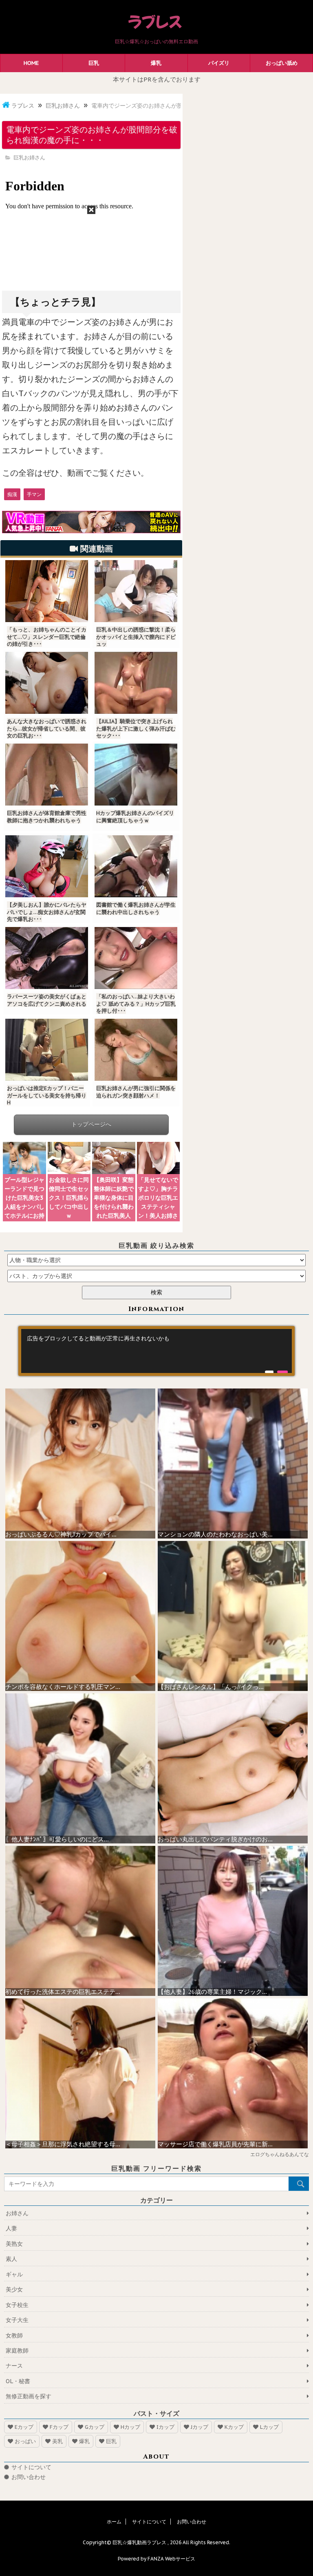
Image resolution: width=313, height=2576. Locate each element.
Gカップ (95, 2427)
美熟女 (14, 2244)
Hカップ (130, 2427)
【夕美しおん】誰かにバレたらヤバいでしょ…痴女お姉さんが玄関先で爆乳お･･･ (47, 912)
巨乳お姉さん (63, 106)
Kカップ (234, 2427)
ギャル (14, 2274)
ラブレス (23, 106)
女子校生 (17, 2305)
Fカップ (59, 2427)
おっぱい (25, 2441)
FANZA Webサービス (171, 2559)
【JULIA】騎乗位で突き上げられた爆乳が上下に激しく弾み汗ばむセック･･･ (136, 728)
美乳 (57, 2441)
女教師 (14, 2335)
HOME (31, 63)
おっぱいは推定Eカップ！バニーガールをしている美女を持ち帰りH (47, 1095)
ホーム (114, 2522)
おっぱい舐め (282, 63)
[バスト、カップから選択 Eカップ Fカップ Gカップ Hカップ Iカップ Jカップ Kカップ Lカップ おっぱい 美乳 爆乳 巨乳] (156, 1276)
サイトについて (31, 2467)
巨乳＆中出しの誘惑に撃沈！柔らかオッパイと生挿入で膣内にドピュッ (136, 637)
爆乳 (156, 63)
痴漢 (12, 494)
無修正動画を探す (29, 2396)
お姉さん (17, 2213)
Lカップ (269, 2427)
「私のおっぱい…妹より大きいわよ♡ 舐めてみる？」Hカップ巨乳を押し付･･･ (136, 1004)
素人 (11, 2259)
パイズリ (219, 63)
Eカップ (24, 2427)
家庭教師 (17, 2351)
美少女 (14, 2289)
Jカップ (199, 2427)
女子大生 (17, 2320)
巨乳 (94, 63)
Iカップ (165, 2427)
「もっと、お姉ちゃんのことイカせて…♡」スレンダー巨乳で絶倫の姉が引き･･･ (47, 637)
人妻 (11, 2228)
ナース (14, 2366)
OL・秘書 (18, 2381)
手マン (34, 494)
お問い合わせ (29, 2477)
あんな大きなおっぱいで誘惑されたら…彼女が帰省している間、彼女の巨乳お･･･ (47, 728)
